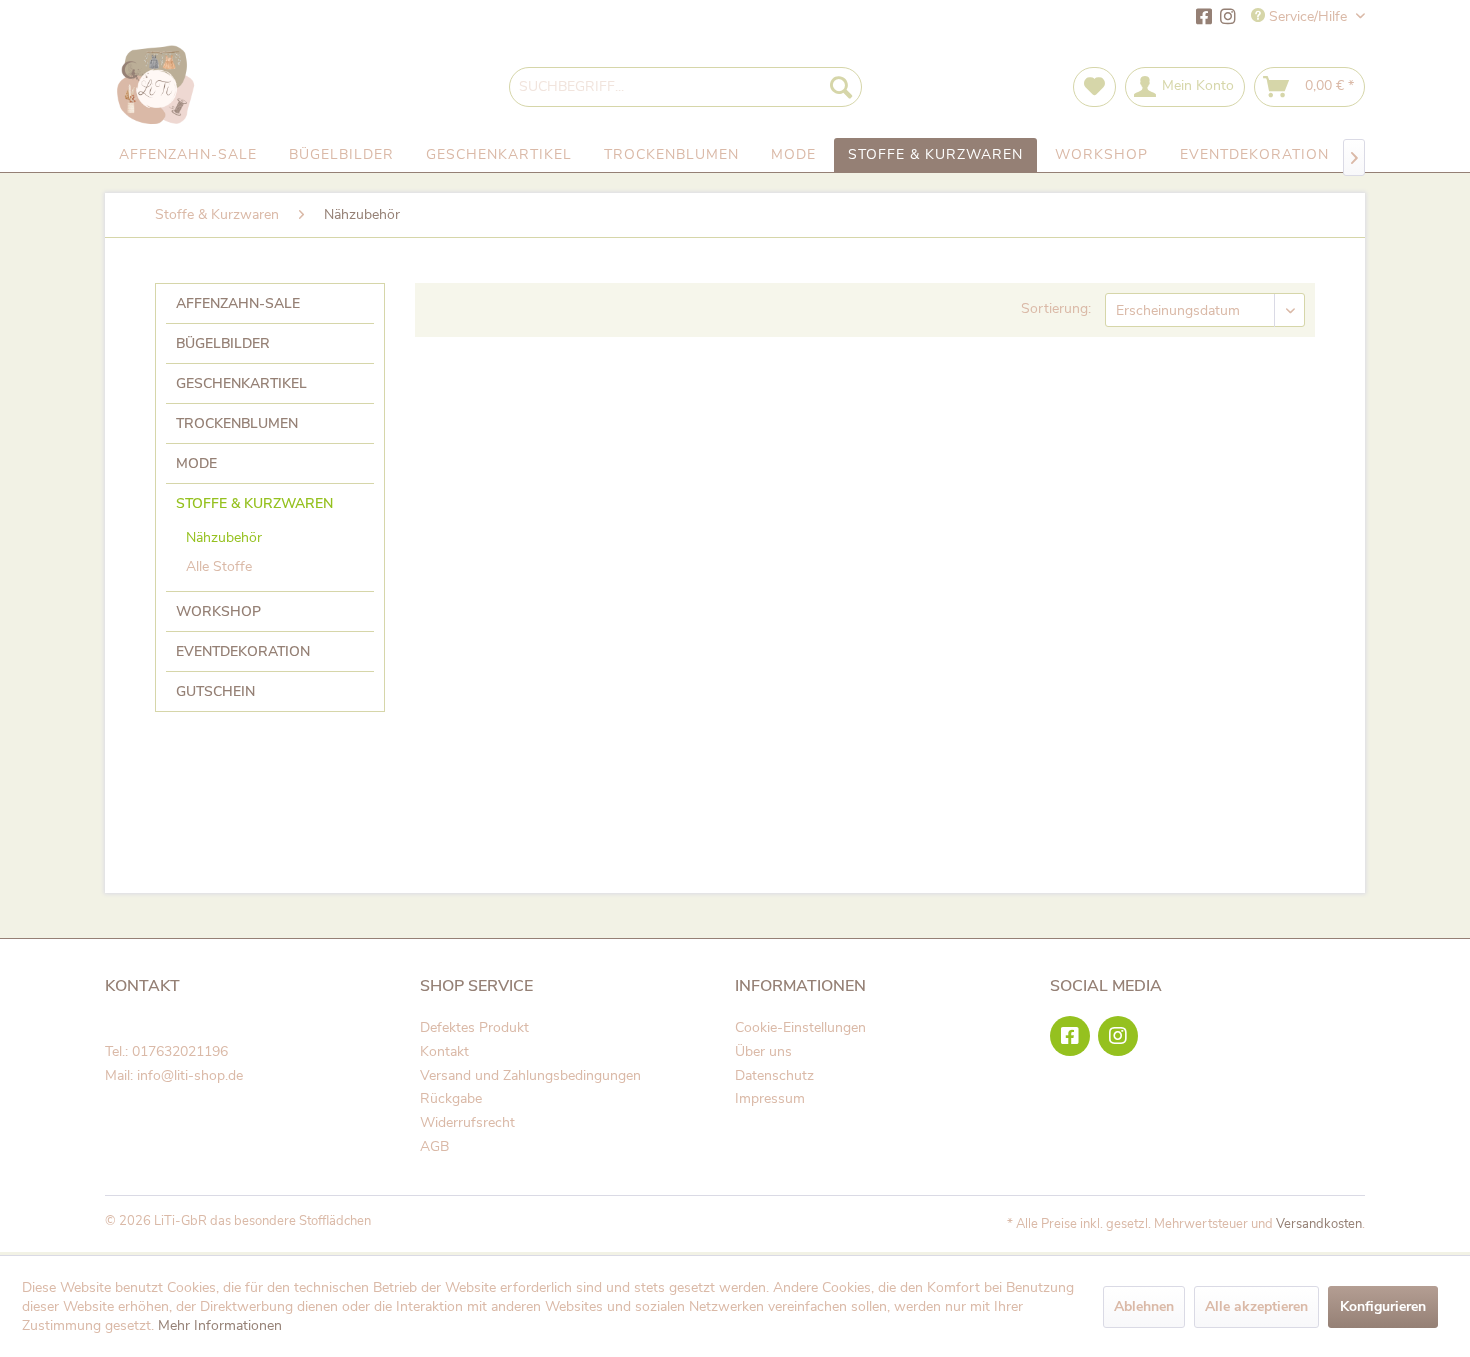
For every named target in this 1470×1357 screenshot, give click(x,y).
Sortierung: (1056, 308)
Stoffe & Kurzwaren (254, 503)
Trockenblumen (237, 423)
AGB (434, 1146)
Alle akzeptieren (1256, 1306)
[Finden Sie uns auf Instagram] (1228, 18)
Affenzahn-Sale (238, 303)
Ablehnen (1144, 1306)
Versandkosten (1319, 1224)
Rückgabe (451, 1098)
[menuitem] (685, 87)
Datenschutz (774, 1075)
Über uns (763, 1051)
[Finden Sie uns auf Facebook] (1204, 18)
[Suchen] (841, 87)
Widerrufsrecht (467, 1122)
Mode (196, 463)
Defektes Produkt (474, 1027)
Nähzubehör (224, 537)
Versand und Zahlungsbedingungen (530, 1075)
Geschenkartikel (241, 383)
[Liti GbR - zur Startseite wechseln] (156, 86)
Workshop (218, 611)
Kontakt (444, 1051)
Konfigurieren (1383, 1306)
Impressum (770, 1098)
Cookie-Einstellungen (800, 1027)
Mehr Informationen (220, 1325)
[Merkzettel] (1094, 87)
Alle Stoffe (219, 566)
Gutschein (215, 691)
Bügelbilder (223, 343)
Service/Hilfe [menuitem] (1308, 16)
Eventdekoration (243, 651)
